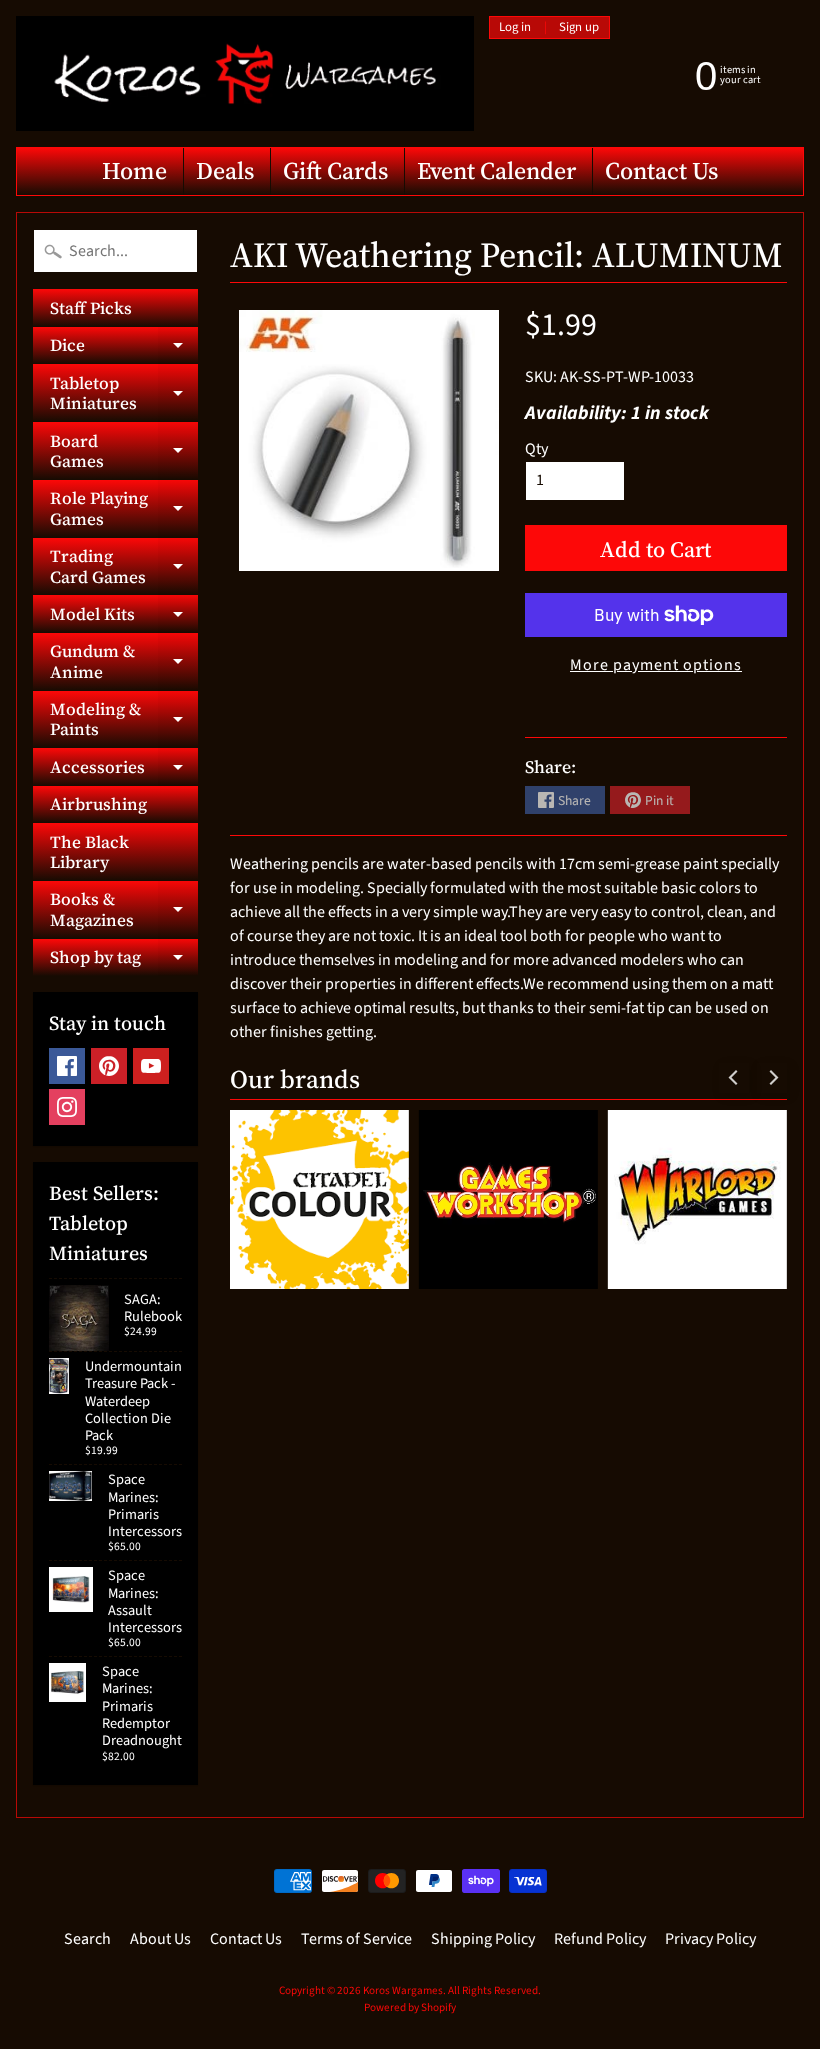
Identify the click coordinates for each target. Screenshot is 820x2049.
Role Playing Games (124, 509)
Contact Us (661, 170)
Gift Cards (335, 170)
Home (134, 170)
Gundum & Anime (124, 662)
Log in (515, 27)
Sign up (579, 27)
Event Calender (496, 170)
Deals (225, 170)
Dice (124, 348)
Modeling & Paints (124, 720)
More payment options (656, 665)
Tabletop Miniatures (124, 394)
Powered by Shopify (410, 2007)
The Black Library (89, 852)
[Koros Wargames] (245, 73)
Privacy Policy (710, 1939)
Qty (536, 449)
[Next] (772, 1078)
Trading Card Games (124, 567)
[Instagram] (67, 1107)
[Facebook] (67, 1066)
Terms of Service (356, 1939)
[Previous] (734, 1078)
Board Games (124, 452)
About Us (160, 1939)
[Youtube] (151, 1066)
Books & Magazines (124, 910)
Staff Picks (91, 308)
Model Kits (124, 617)
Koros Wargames (403, 1990)
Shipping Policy (483, 1939)
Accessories (124, 770)
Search (87, 1939)
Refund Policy (600, 1939)
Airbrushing (98, 804)
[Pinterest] (109, 1066)
